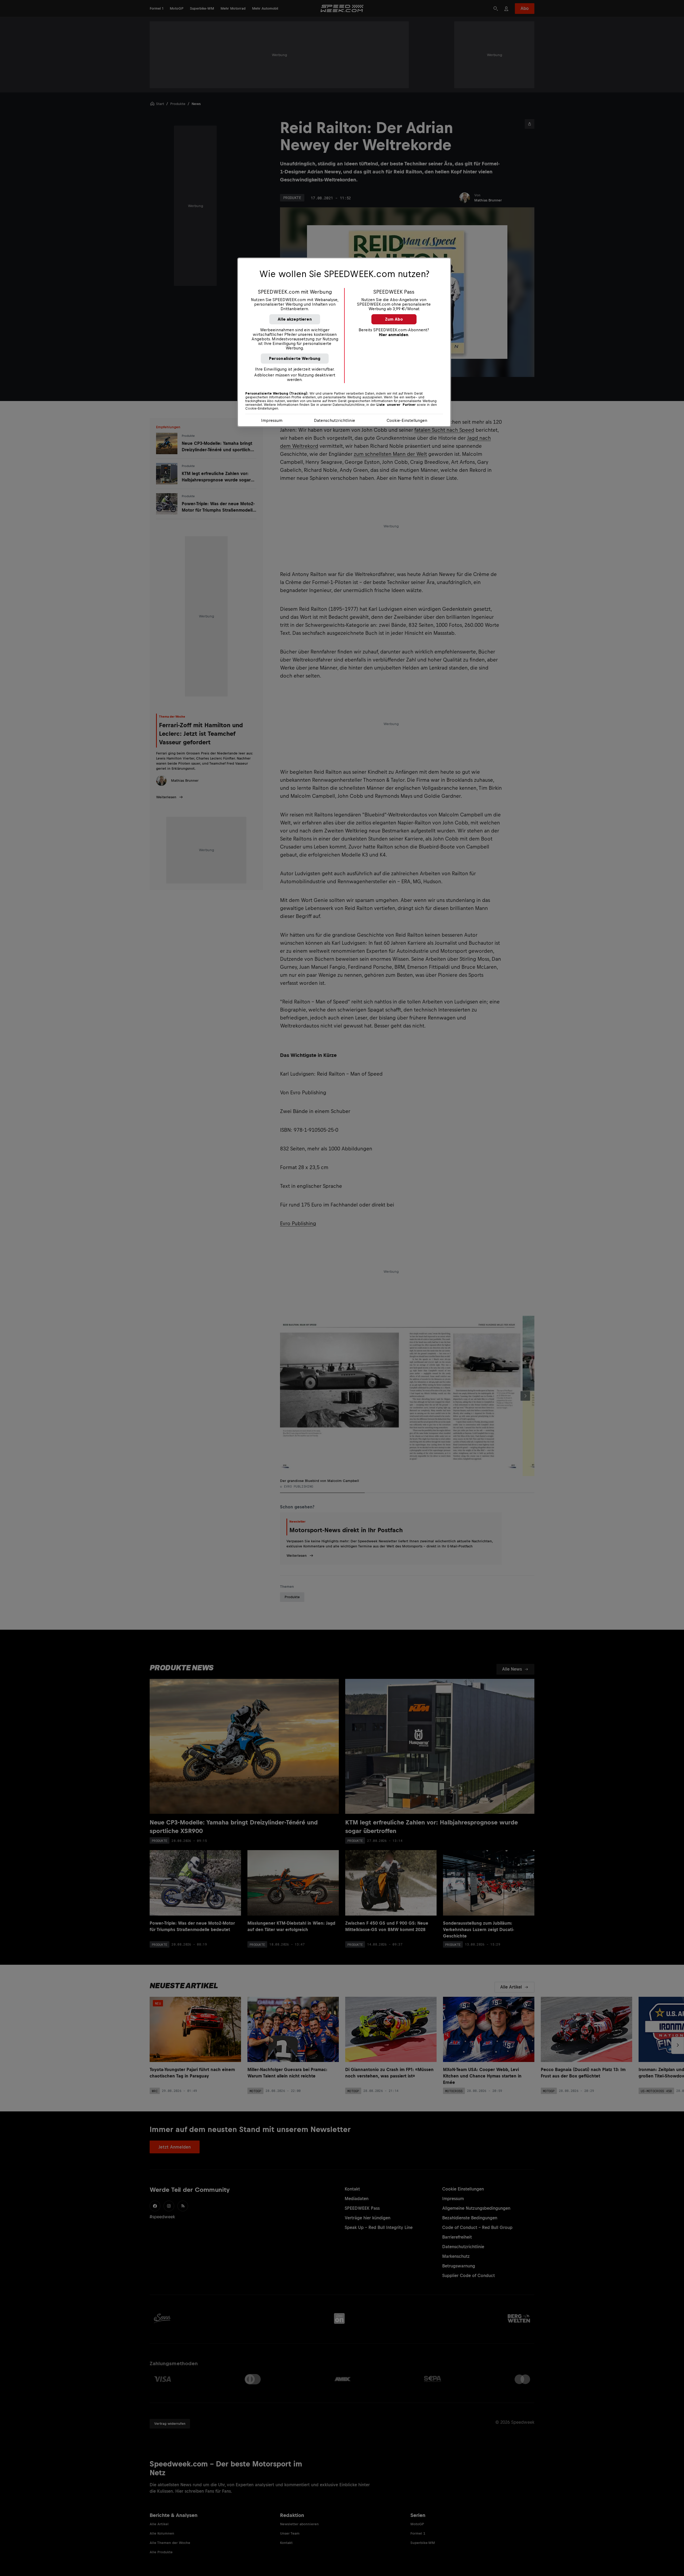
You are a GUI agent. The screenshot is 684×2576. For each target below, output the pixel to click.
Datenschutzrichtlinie (335, 420)
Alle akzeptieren (295, 319)
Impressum (272, 420)
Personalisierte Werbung (295, 358)
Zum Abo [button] (394, 319)
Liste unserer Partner (396, 405)
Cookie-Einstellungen (407, 420)
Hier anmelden (394, 335)
